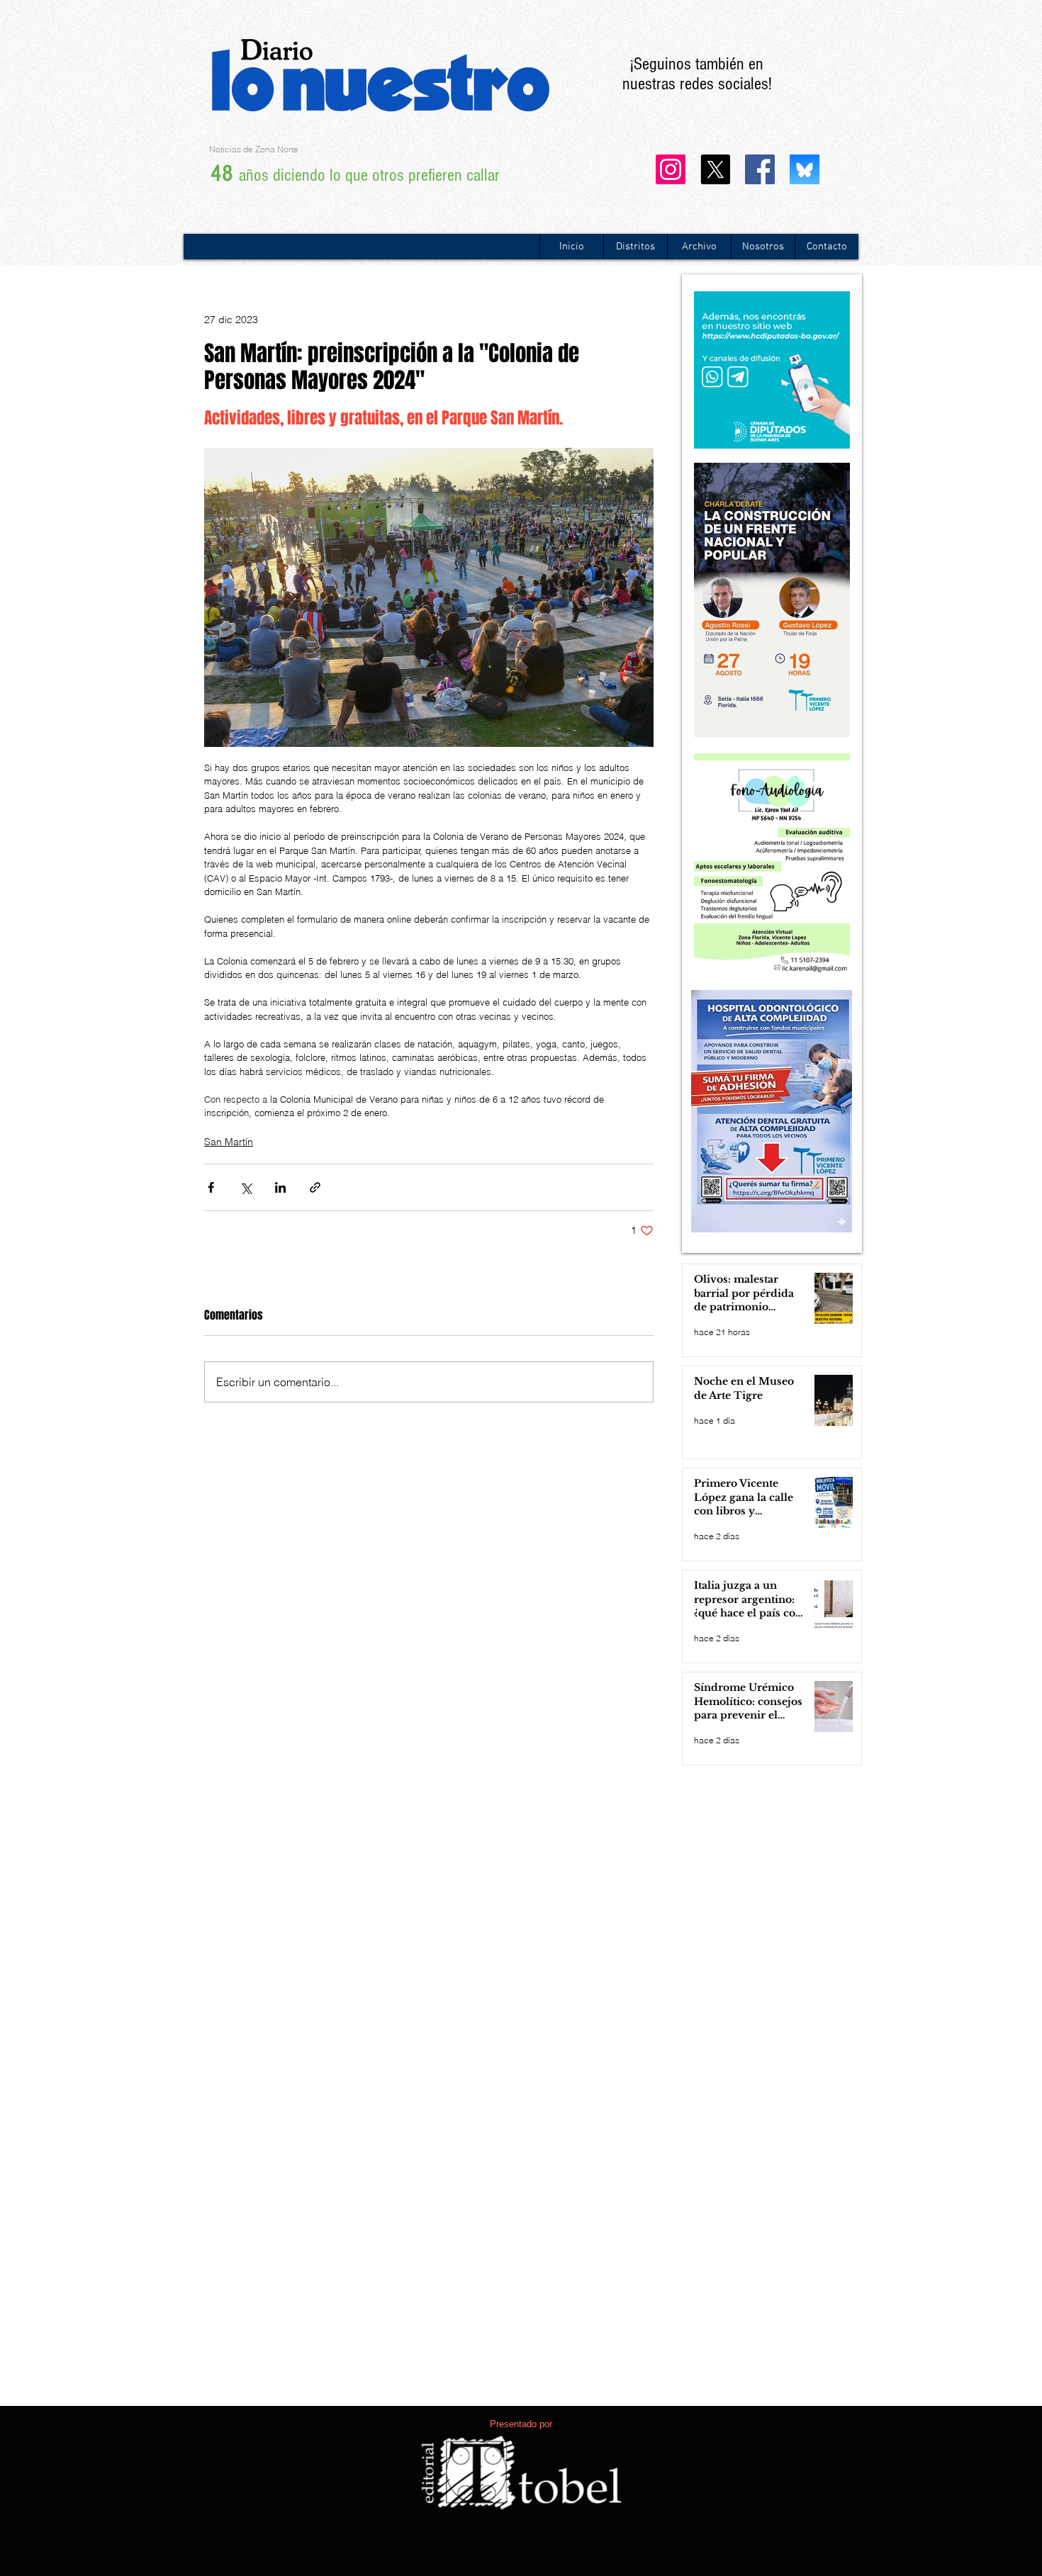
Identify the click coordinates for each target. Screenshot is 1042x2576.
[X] (715, 169)
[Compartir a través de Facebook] (211, 1187)
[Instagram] (671, 169)
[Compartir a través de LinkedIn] (280, 1187)
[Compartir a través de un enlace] (315, 1187)
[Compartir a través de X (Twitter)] (246, 1187)
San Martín (229, 1142)
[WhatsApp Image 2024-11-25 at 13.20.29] (805, 169)
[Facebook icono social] (760, 169)
